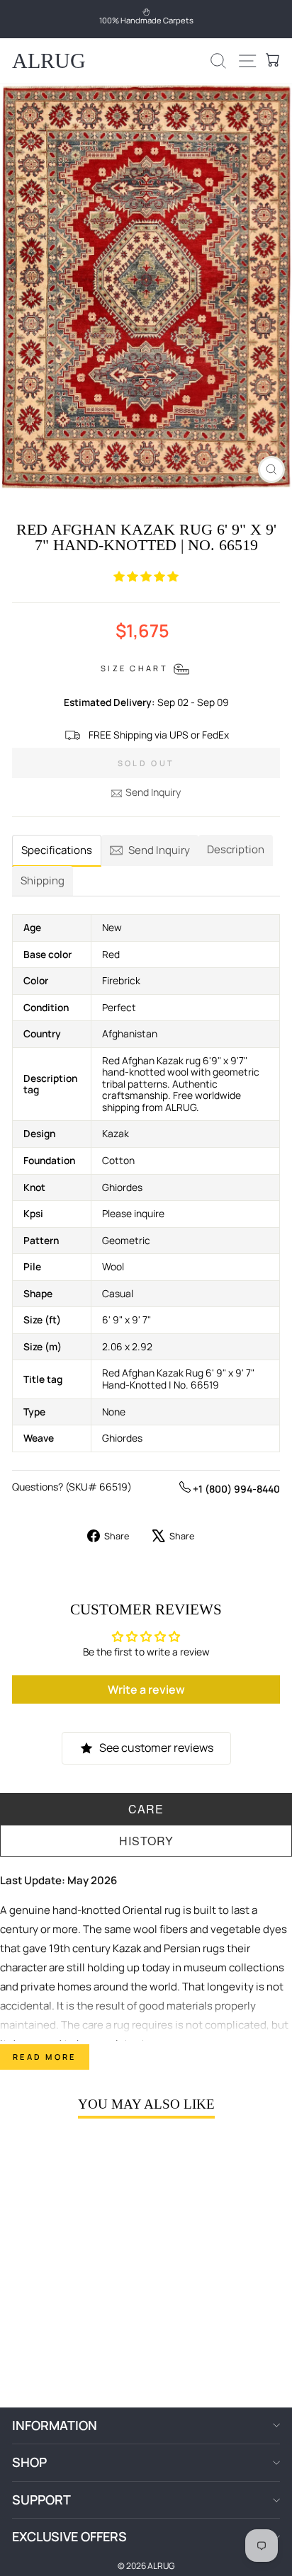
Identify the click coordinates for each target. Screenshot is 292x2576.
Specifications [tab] (57, 850)
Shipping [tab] (43, 880)
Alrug (49, 61)
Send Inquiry (153, 792)
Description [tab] (236, 849)
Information (55, 2425)
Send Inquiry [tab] (159, 850)
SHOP (29, 2462)
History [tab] (146, 1841)
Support (41, 2500)
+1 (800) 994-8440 (235, 1489)
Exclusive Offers (69, 2536)
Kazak (127, 1948)
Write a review (146, 1689)
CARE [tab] (146, 1809)
